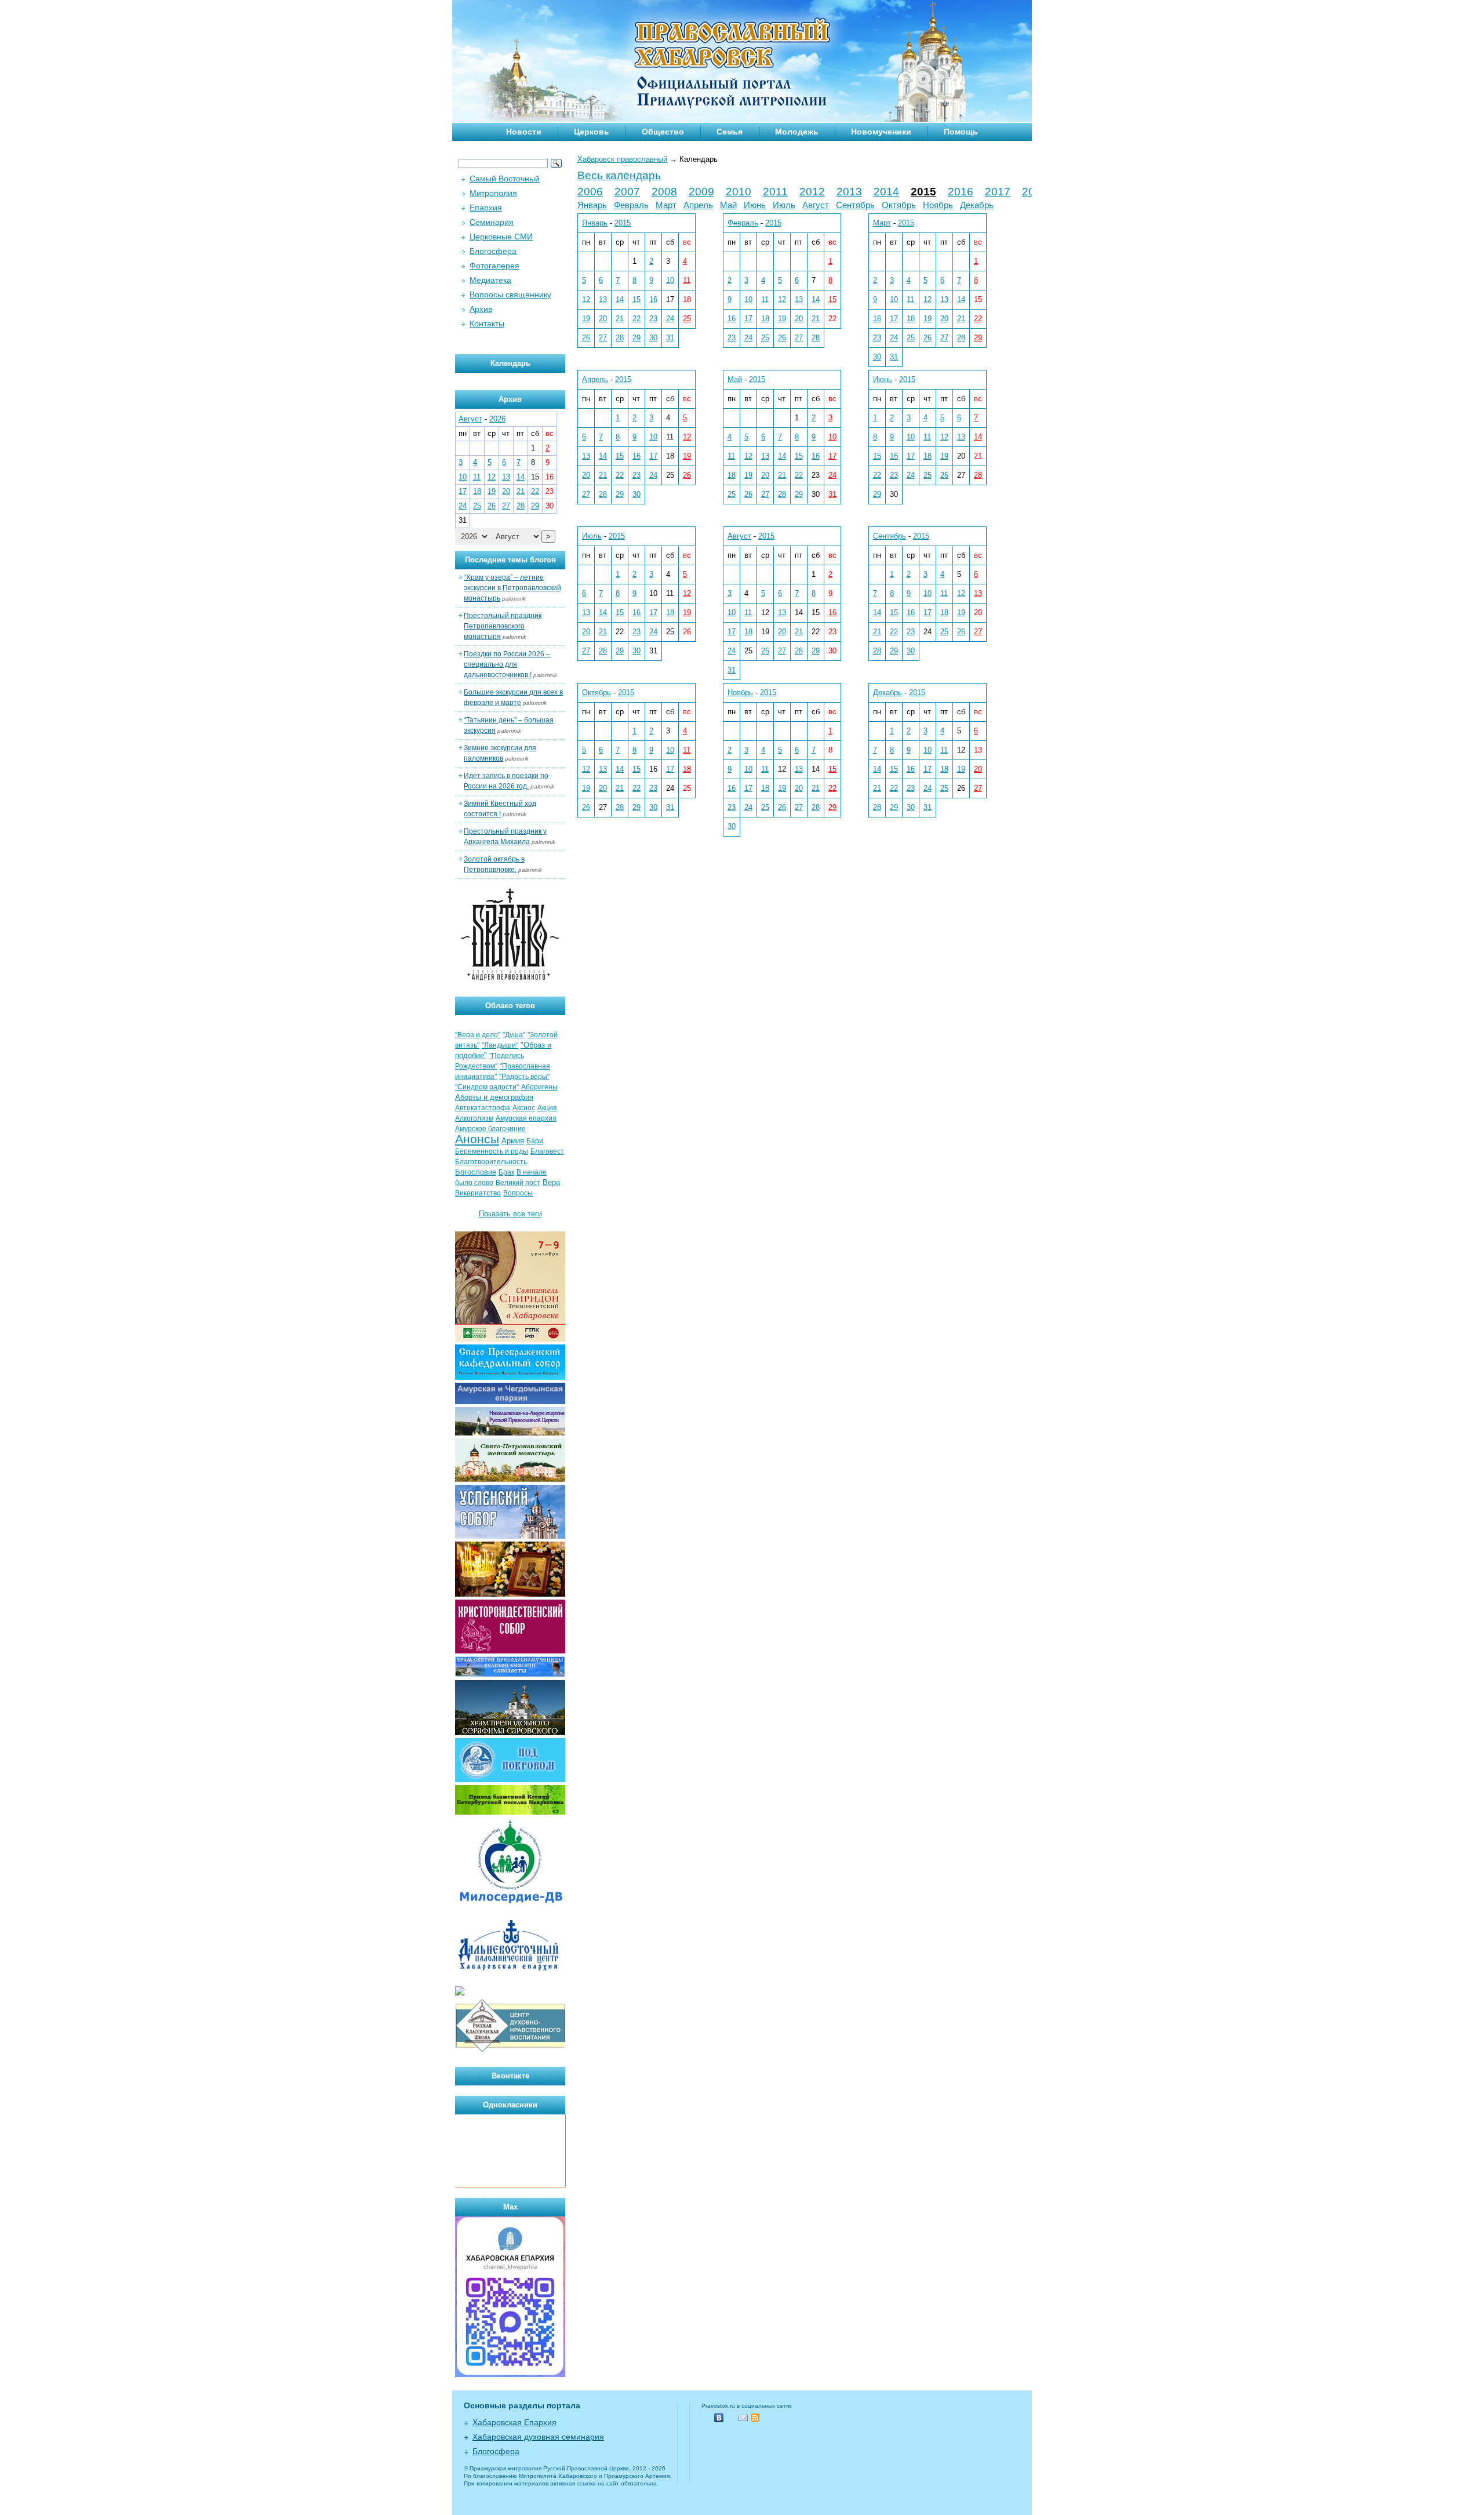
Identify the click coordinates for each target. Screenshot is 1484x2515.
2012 (812, 192)
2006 (590, 192)
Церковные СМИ (501, 237)
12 (586, 299)
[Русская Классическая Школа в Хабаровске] (510, 2051)
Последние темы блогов (510, 560)
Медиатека (490, 280)
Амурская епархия (526, 1118)
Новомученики (881, 132)
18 (765, 319)
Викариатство (478, 1193)
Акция (547, 1108)
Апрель (698, 205)
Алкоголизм (474, 1118)
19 (586, 319)
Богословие (476, 1172)
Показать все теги (510, 1214)
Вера (551, 1182)
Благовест (547, 1151)
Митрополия (493, 193)
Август (816, 205)
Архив (481, 309)
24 (670, 319)
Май (728, 205)
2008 (664, 192)
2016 (961, 192)
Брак (506, 1172)
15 (636, 299)
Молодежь (797, 132)
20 (603, 319)
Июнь (755, 205)
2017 (998, 192)
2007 (627, 192)
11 (687, 280)
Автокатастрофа (483, 1108)
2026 (497, 419)
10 (670, 280)
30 (653, 338)
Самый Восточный (505, 179)
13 (603, 299)
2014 (886, 192)
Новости (524, 132)
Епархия (486, 208)
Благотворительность (491, 1162)
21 (620, 319)
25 (687, 319)
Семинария (492, 222)
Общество (663, 132)
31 (670, 338)
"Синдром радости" (487, 1087)
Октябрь (899, 205)
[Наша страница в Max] (510, 2374)
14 (620, 299)
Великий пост (518, 1183)
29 (636, 338)
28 (620, 338)
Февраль (631, 205)
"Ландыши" (500, 1045)
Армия (513, 1141)
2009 (701, 192)
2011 (775, 192)
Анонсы (477, 1139)
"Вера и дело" (478, 1035)
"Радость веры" (524, 1077)
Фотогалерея (494, 266)
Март (666, 205)
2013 (849, 192)
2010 (739, 192)
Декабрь (977, 205)
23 (653, 319)
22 (636, 319)
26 (586, 338)
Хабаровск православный (622, 159)
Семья (730, 132)
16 (653, 299)
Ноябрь (938, 205)
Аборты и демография (494, 1097)
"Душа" (514, 1035)
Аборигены (539, 1087)
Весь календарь (619, 175)
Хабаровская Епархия (514, 2422)
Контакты (487, 324)
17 (748, 319)
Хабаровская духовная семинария (538, 2437)
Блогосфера (493, 251)
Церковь (592, 132)
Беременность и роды (492, 1151)
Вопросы (518, 1193)
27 (603, 338)
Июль (784, 205)
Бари (535, 1141)
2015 (923, 192)
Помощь (961, 132)
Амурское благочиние (490, 1129)
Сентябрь (855, 205)
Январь (592, 205)
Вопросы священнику (510, 295)
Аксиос (524, 1108)
